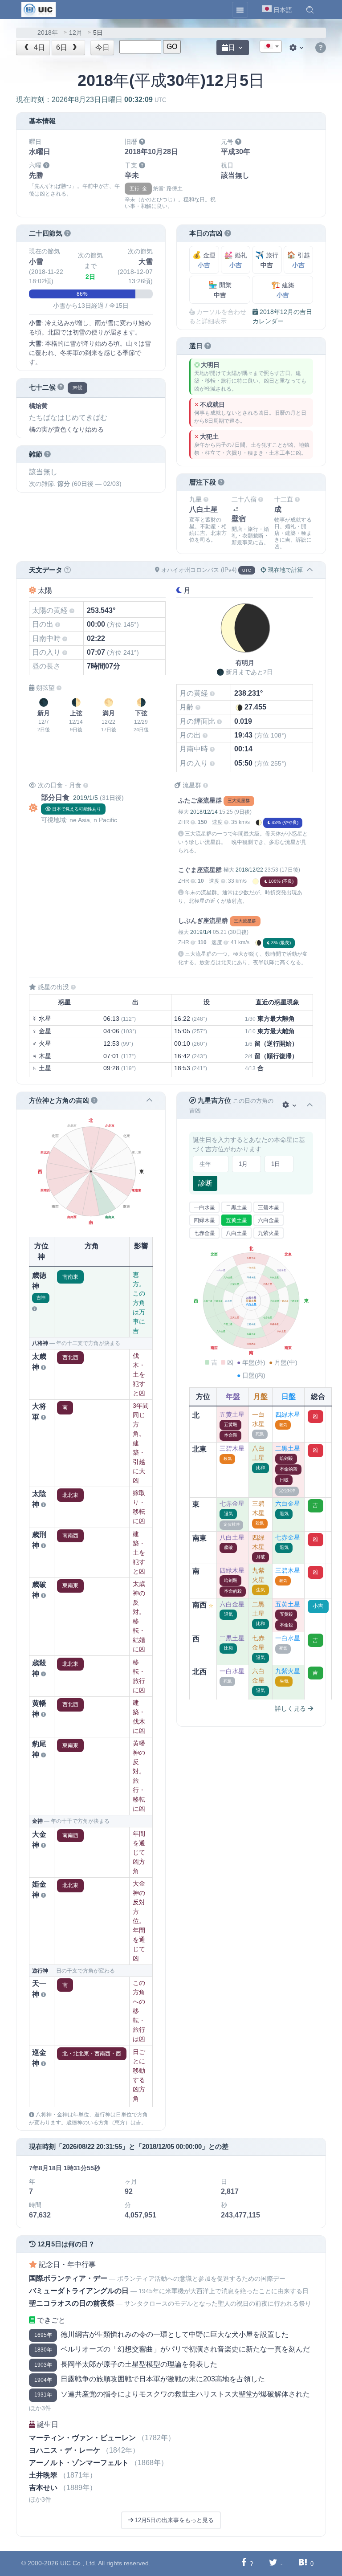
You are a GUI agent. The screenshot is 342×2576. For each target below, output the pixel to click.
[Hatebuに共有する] (303, 2563)
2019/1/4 (201, 932)
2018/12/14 (204, 812)
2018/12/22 (249, 870)
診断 (205, 1183)
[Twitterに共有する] (273, 2563)
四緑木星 (204, 1220)
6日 (63, 47)
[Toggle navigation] (240, 10)
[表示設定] (297, 48)
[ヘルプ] (321, 48)
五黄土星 (236, 1220)
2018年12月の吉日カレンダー (282, 316)
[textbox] (271, 47)
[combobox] (271, 46)
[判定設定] (290, 1105)
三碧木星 (269, 1207)
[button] (310, 10)
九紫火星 (269, 1233)
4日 (39, 47)
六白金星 (269, 1220)
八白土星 (236, 1233)
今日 (102, 47)
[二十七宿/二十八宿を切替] (236, 509)
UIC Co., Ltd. (78, 2563)
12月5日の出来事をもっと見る (173, 2520)
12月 (76, 33)
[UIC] (39, 9)
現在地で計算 (285, 570)
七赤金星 (204, 1233)
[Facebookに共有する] (244, 2563)
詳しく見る (291, 1708)
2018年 (48, 33)
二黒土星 (236, 1207)
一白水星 (204, 1207)
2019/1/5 (85, 798)
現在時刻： (91, 100)
